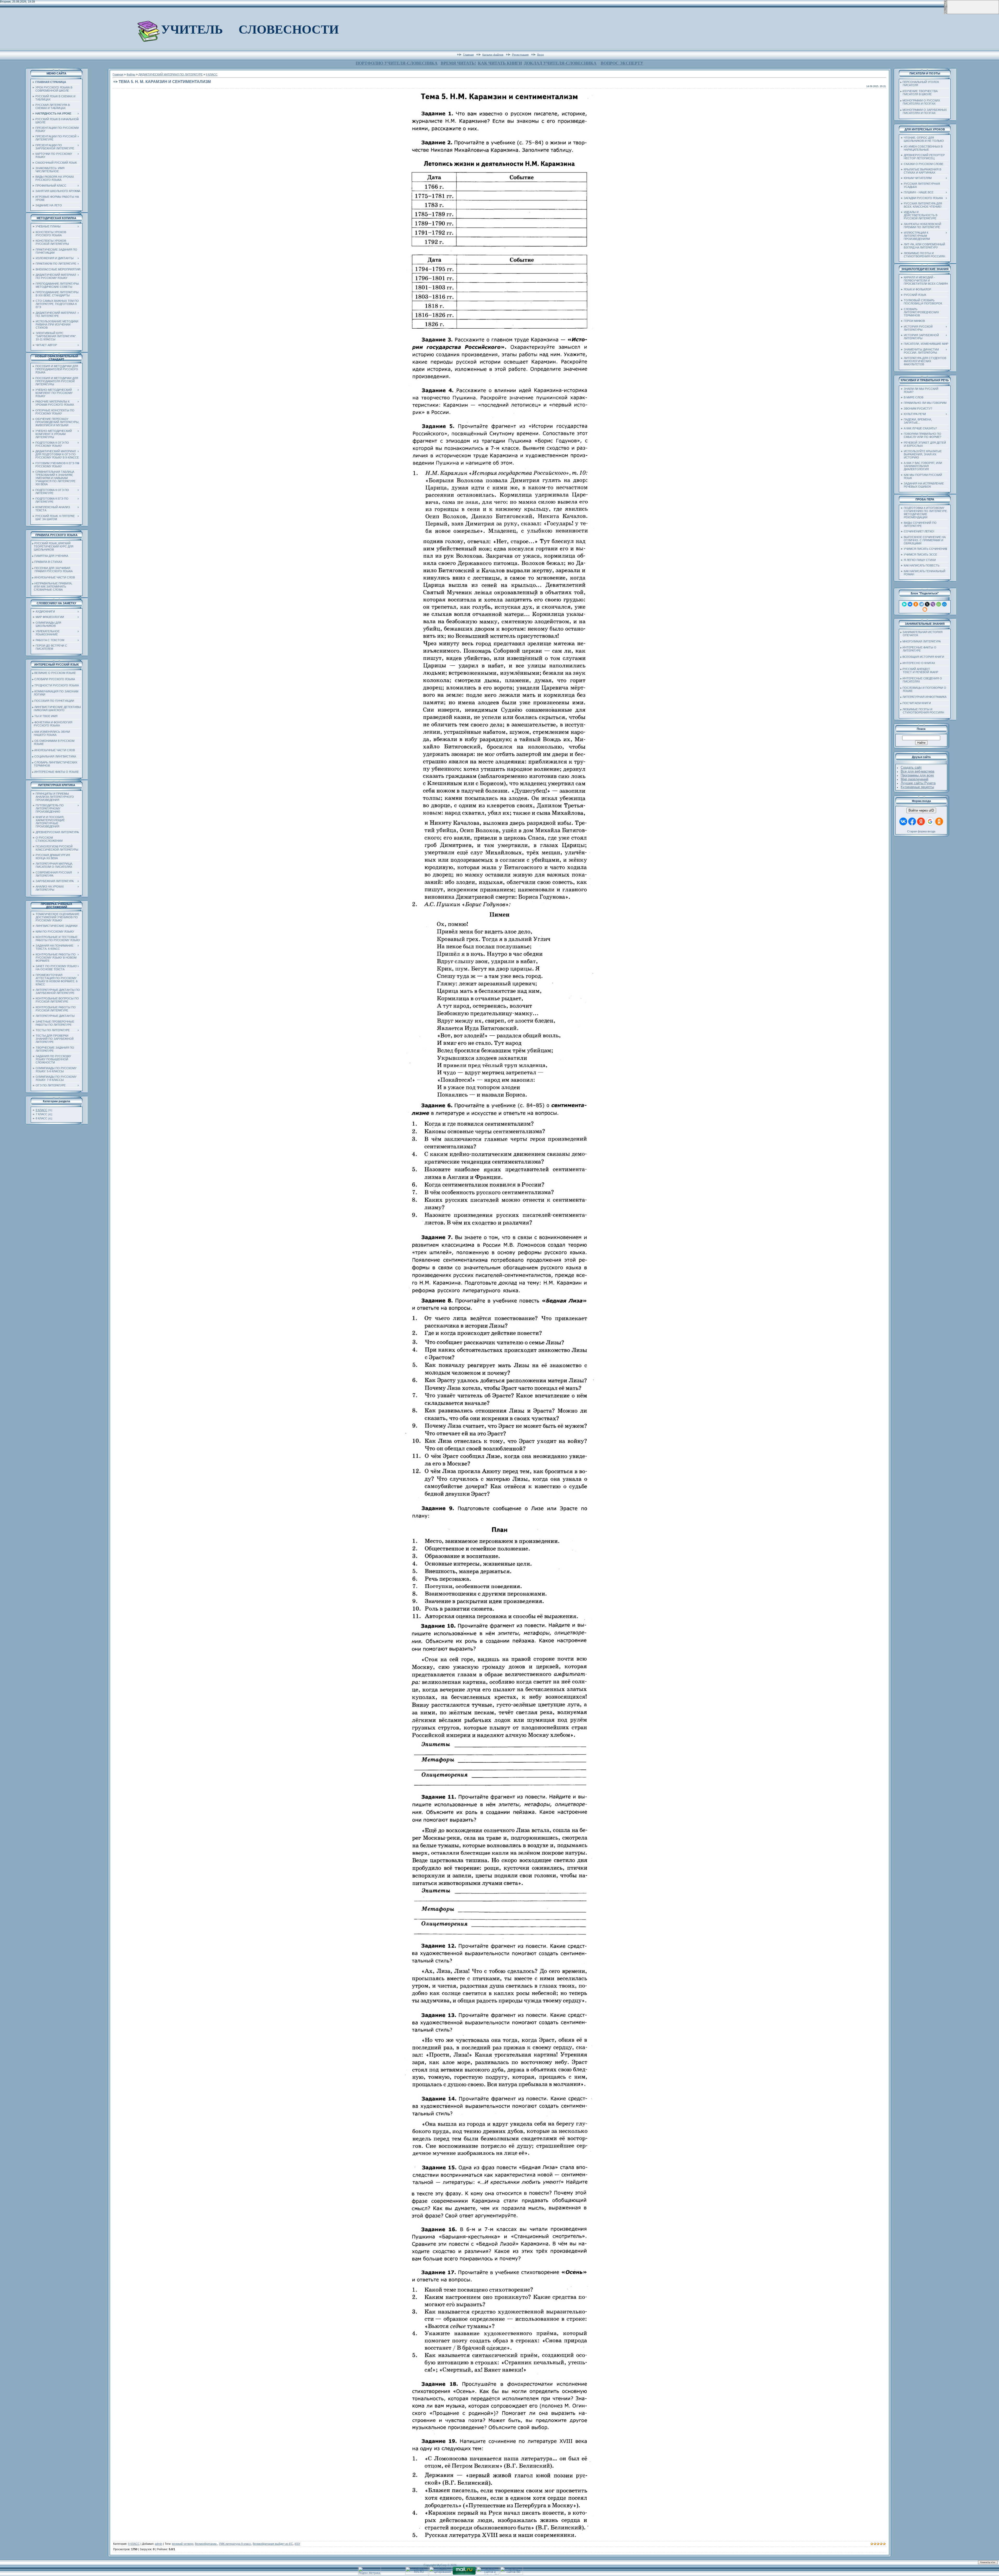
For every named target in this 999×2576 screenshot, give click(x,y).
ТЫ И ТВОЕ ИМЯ (46, 716)
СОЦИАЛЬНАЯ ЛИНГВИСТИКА (55, 756)
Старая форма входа (921, 831)
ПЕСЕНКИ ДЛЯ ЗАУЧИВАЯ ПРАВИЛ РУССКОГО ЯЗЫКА (52, 570)
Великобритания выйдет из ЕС (273, 2544)
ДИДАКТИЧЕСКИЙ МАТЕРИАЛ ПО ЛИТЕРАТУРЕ (171, 74)
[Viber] (933, 604)
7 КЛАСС (41, 1114)
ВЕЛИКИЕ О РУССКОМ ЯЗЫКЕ (55, 673)
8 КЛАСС (41, 1118)
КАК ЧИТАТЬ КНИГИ (500, 63)
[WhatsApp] (939, 604)
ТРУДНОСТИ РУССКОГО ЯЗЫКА (57, 685)
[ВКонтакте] (910, 604)
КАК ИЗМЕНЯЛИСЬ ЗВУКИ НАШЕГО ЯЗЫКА (51, 733)
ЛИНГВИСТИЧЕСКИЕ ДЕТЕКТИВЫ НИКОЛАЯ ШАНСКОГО (57, 709)
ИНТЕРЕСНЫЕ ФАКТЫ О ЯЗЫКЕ (57, 772)
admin (159, 2544)
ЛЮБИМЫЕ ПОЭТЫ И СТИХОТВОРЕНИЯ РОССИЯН (922, 711)
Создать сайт (911, 767)
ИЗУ (297, 2544)
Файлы (131, 74)
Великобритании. (206, 2544)
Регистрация (520, 54)
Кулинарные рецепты (917, 787)
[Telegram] (921, 604)
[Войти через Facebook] (912, 821)
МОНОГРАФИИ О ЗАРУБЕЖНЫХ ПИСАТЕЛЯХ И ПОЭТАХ (924, 111)
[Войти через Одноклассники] (939, 821)
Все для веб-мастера (917, 771)
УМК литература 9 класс (235, 2544)
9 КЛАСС (41, 1110)
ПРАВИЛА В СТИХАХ (48, 562)
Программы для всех (917, 775)
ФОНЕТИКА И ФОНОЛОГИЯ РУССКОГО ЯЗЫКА (52, 724)
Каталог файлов (493, 54)
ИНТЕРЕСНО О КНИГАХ (919, 663)
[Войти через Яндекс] (921, 821)
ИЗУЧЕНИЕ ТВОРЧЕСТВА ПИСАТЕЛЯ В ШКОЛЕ (919, 93)
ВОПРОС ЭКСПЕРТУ (622, 63)
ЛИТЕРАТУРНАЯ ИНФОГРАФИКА (924, 697)
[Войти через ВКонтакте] (903, 821)
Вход (540, 54)
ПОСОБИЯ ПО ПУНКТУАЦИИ (54, 701)
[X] (927, 604)
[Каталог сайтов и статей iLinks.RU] (488, 2574)
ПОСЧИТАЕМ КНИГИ (917, 703)
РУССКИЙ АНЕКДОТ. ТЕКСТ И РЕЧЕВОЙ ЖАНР (919, 671)
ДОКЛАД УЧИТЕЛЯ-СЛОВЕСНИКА (560, 63)
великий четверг (183, 2544)
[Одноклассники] (916, 604)
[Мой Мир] (944, 604)
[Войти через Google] (930, 821)
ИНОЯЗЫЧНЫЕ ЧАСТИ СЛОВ (55, 577)
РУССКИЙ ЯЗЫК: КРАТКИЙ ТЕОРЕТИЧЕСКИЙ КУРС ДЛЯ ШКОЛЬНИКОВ (53, 546)
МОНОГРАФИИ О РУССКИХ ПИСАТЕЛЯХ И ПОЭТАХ (920, 102)
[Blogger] (925, 609)
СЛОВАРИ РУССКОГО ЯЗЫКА (55, 679)
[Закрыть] (945, 13)
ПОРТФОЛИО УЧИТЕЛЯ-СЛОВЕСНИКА (397, 63)
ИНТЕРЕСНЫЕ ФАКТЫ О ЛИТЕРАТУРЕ (918, 649)
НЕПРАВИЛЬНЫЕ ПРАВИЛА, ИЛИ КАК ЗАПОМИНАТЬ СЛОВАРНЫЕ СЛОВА (52, 586)
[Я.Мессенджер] (904, 604)
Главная (468, 54)
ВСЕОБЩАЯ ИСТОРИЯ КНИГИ (923, 657)
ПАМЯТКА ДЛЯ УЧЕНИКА (51, 556)
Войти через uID (921, 810)
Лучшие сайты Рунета (918, 783)
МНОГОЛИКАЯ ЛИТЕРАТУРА (922, 641)
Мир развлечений (914, 779)
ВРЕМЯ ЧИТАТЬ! (458, 63)
